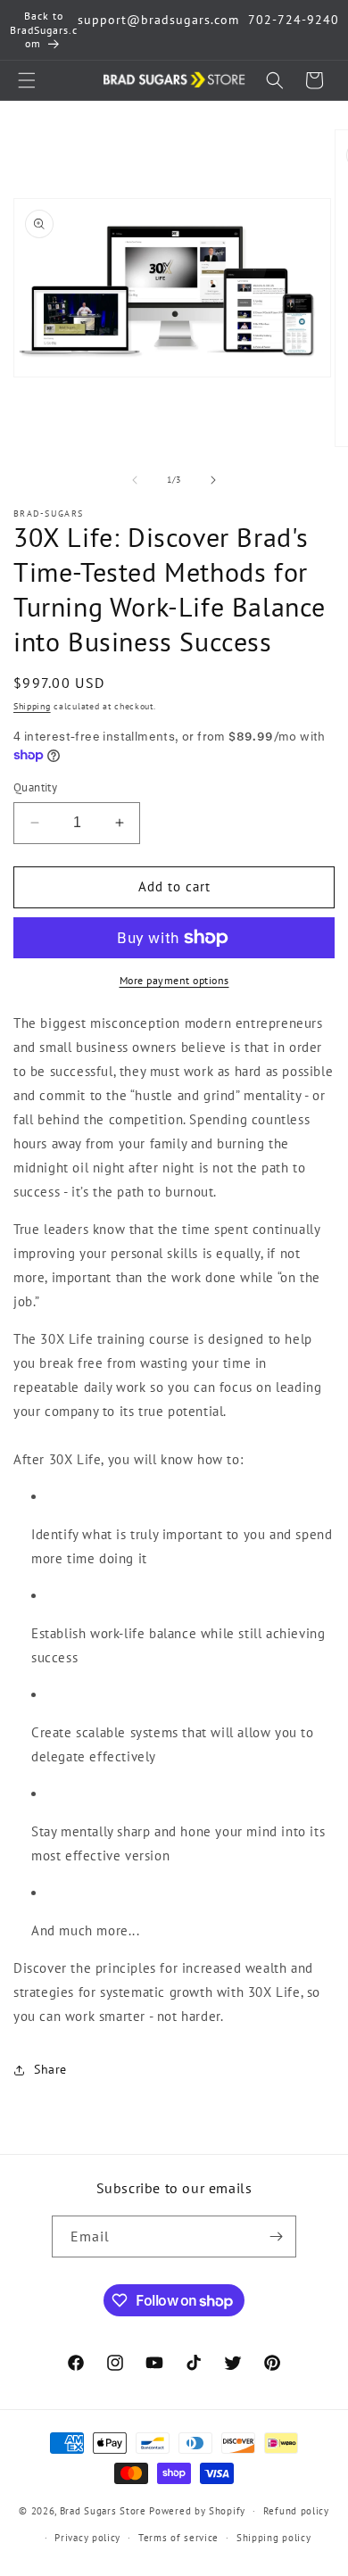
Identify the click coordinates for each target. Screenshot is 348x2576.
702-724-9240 (294, 20)
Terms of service (178, 2538)
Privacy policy (87, 2538)
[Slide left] (135, 480)
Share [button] (50, 2069)
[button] (27, 80)
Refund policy (296, 2511)
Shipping (32, 706)
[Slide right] (213, 480)
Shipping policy (274, 2538)
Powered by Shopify (197, 2511)
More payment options (174, 980)
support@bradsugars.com (158, 20)
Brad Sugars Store (103, 2511)
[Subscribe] (276, 2236)
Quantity (35, 787)
